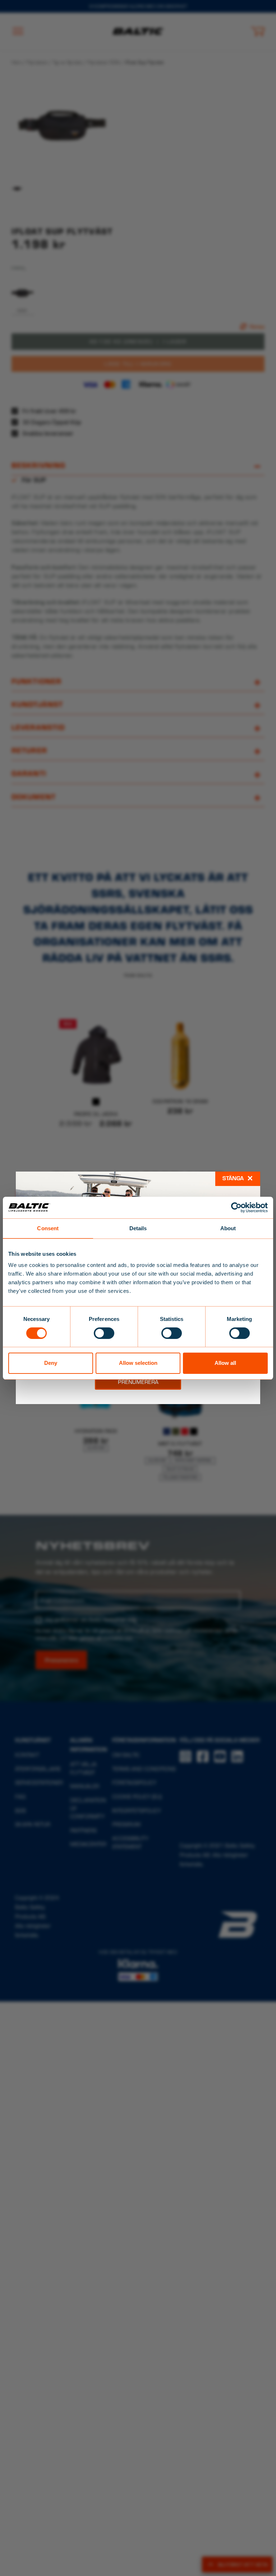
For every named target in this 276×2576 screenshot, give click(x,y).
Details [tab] (138, 1228)
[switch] (104, 1333)
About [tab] (228, 1228)
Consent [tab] (48, 1228)
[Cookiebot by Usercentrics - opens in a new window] (236, 1207)
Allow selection (138, 1363)
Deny (51, 1363)
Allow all (225, 1363)
